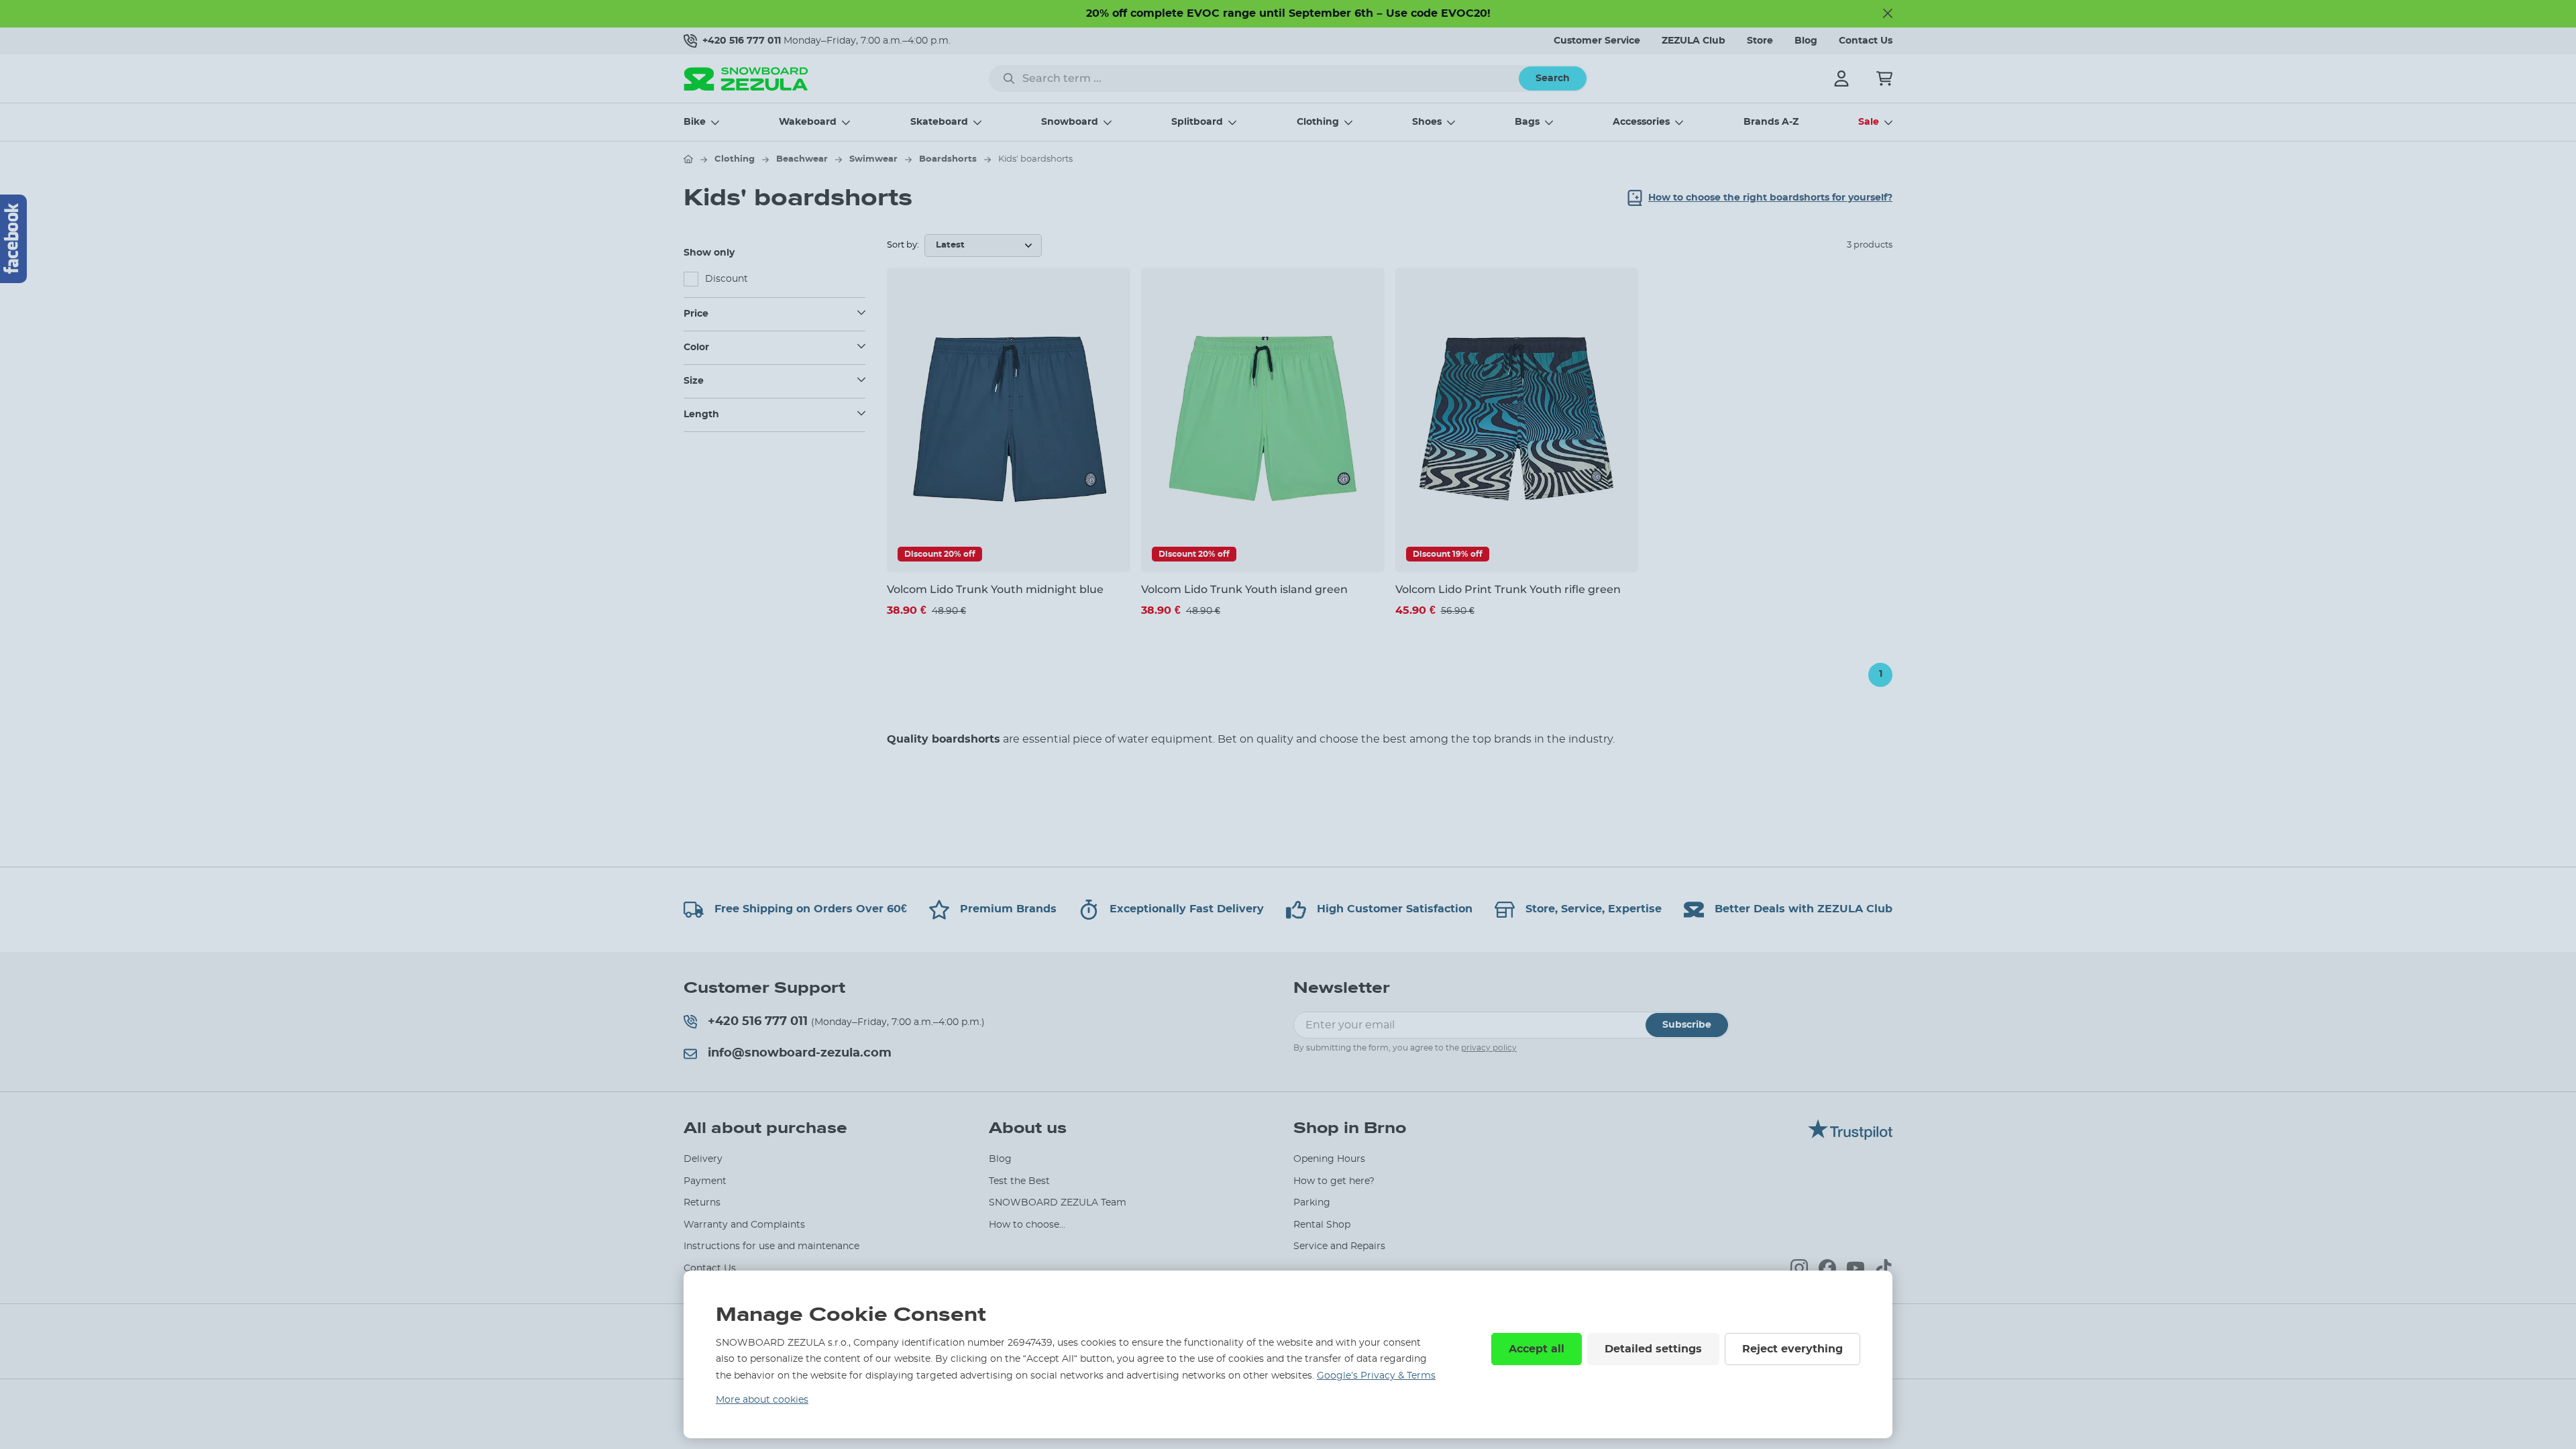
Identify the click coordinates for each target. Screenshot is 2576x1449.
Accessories (1641, 122)
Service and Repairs (1339, 1246)
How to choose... (1027, 1225)
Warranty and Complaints (744, 1225)
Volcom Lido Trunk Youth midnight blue (995, 589)
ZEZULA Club (1694, 41)
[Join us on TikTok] (1884, 1268)
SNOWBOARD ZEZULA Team (1058, 1203)
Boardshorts (948, 159)
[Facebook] (13, 239)
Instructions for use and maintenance (771, 1246)
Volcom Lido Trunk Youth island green (1244, 589)
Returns (702, 1203)
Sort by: (903, 245)
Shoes (1427, 122)
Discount (727, 279)
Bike (695, 122)
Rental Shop (1322, 1225)
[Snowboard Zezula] (746, 79)
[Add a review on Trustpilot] (1850, 1136)
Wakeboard (808, 122)
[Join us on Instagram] (1799, 1268)
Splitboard (1197, 122)
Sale (1869, 122)
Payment (705, 1181)
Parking (1312, 1203)
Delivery (703, 1159)
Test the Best (1019, 1181)
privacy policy (1489, 1048)
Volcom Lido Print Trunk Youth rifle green (1508, 589)
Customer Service (1597, 41)
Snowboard (1070, 122)
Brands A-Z (1771, 122)
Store (1760, 41)
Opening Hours (1329, 1159)
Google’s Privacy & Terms (1376, 1376)
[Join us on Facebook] (1827, 1268)
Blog (1806, 41)
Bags (1527, 122)
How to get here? (1334, 1181)
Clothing (1318, 122)
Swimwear (873, 159)
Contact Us (1866, 41)
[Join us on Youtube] (1856, 1268)
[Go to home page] (688, 159)
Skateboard (939, 122)
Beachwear (802, 159)
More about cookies (762, 1400)
